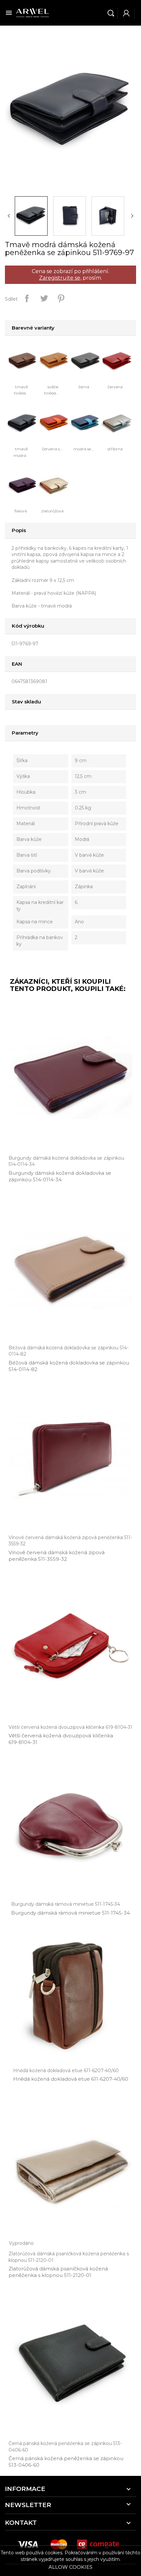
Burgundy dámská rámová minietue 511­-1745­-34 (70, 1913)
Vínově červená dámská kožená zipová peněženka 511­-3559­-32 (57, 1556)
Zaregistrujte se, (60, 278)
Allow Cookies (70, 2567)
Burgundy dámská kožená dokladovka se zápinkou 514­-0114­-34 (60, 1176)
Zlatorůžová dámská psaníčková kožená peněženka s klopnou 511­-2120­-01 (58, 2272)
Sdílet (27, 298)
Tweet (44, 298)
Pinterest (61, 298)
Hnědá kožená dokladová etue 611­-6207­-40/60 (71, 2079)
